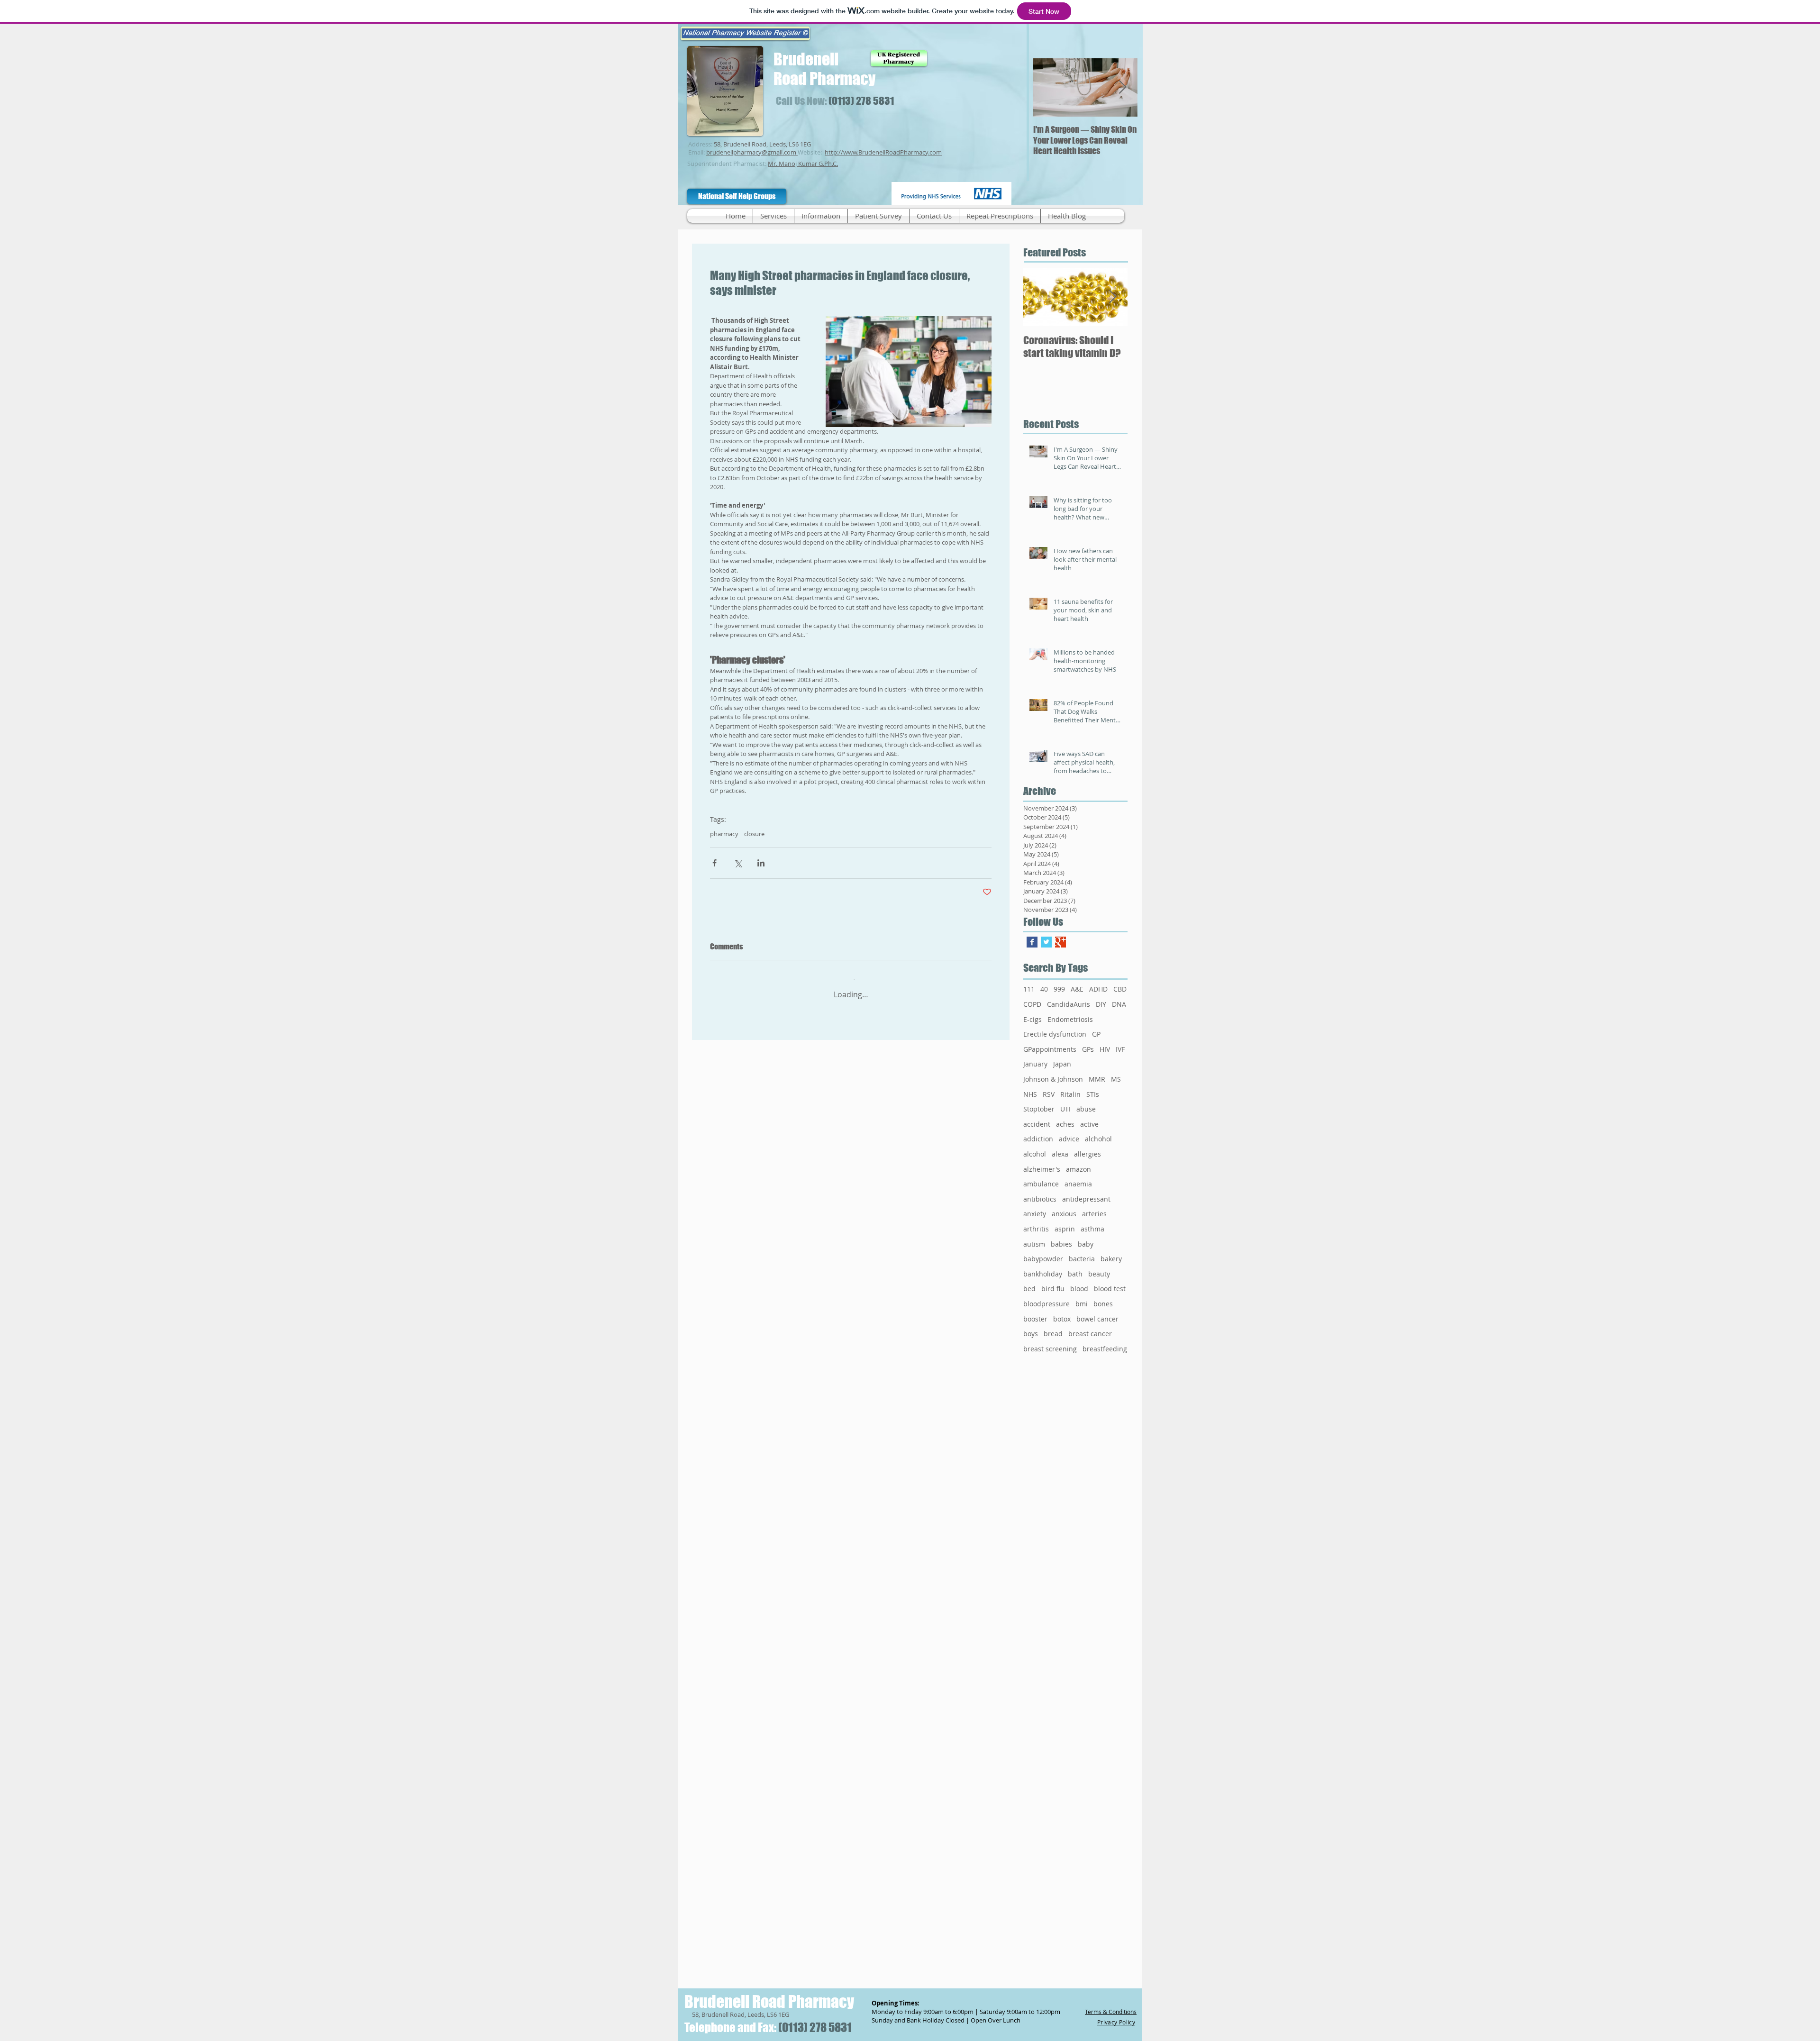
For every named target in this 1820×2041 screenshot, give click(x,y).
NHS (1030, 1094)
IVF (1120, 1049)
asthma (1092, 1229)
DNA (1119, 1004)
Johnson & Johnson (1053, 1079)
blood (1079, 1289)
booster (1035, 1319)
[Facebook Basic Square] (1032, 942)
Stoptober (1039, 1109)
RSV (1049, 1094)
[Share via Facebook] (714, 863)
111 (1029, 989)
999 (1059, 989)
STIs (1093, 1094)
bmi (1082, 1304)
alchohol (1098, 1139)
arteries (1094, 1214)
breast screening (1050, 1349)
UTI (1065, 1109)
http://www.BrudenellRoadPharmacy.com (883, 152)
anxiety (1035, 1214)
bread (1053, 1334)
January (1035, 1064)
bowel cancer (1097, 1319)
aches (1065, 1124)
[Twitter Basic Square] (1046, 942)
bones (1103, 1304)
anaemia (1078, 1184)
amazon (1078, 1169)
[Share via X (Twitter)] (738, 863)
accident (1037, 1124)
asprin (1065, 1229)
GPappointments (1050, 1049)
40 (1044, 989)
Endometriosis (1070, 1019)
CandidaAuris (1069, 1004)
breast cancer (1090, 1334)
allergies (1087, 1154)
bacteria (1082, 1259)
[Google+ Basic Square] (1060, 942)
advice (1069, 1139)
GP (1096, 1034)
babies (1061, 1244)
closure (754, 834)
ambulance (1041, 1184)
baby (1086, 1244)
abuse (1086, 1109)
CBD (1120, 989)
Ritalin (1070, 1094)
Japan (1062, 1064)
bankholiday (1043, 1274)
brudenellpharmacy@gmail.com (751, 152)
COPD (1032, 1004)
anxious (1064, 1214)
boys (1031, 1334)
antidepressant (1086, 1199)
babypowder (1043, 1259)
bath (1075, 1274)
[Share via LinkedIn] (761, 863)
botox (1062, 1319)
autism (1034, 1244)
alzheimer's (1042, 1169)
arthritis (1036, 1229)
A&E (1077, 989)
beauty (1099, 1274)
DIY (1101, 1004)
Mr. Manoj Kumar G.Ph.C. (803, 164)
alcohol (1035, 1154)
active (1089, 1124)
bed (1029, 1289)
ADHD (1098, 989)
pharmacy (724, 834)
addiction (1038, 1139)
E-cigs (1033, 1019)
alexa (1060, 1154)
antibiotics (1040, 1199)
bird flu (1053, 1289)
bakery (1111, 1259)
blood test (1110, 1289)
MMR (1097, 1079)
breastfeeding (1105, 1349)
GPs (1088, 1049)
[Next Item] (1122, 87)
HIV (1105, 1049)
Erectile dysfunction (1055, 1034)
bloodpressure (1046, 1304)
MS (1116, 1079)
